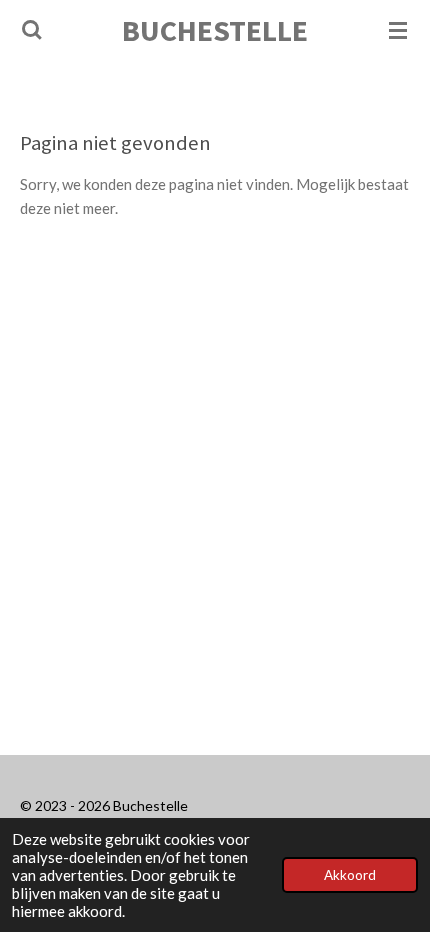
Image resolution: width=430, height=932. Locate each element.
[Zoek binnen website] (32, 30)
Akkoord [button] (350, 875)
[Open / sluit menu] (398, 30)
